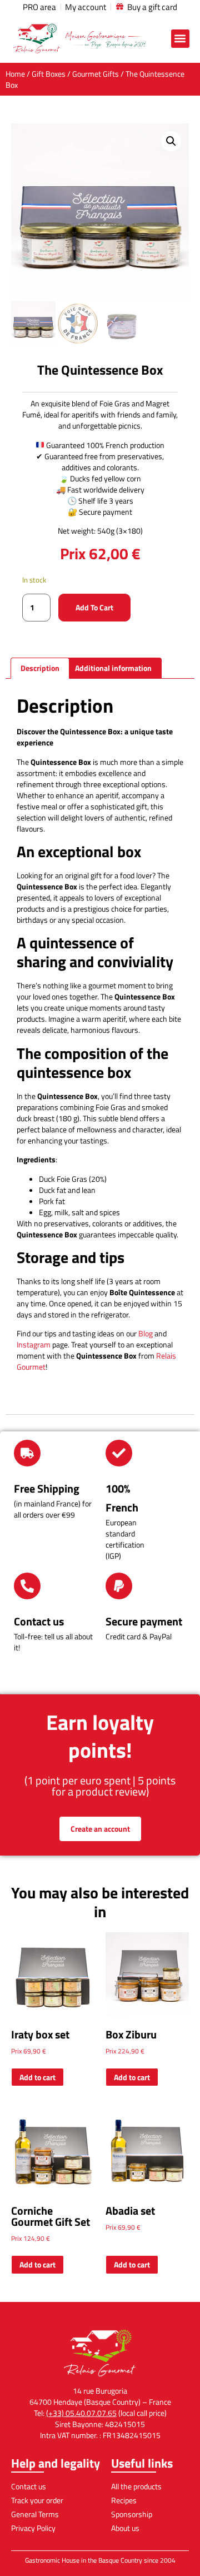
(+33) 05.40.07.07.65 (81, 2413)
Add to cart (94, 607)
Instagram (34, 1344)
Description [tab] (40, 668)
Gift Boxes (49, 74)
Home (15, 74)
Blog (146, 1333)
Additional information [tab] (113, 668)
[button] (180, 39)
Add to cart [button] (37, 2077)
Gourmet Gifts (96, 74)
